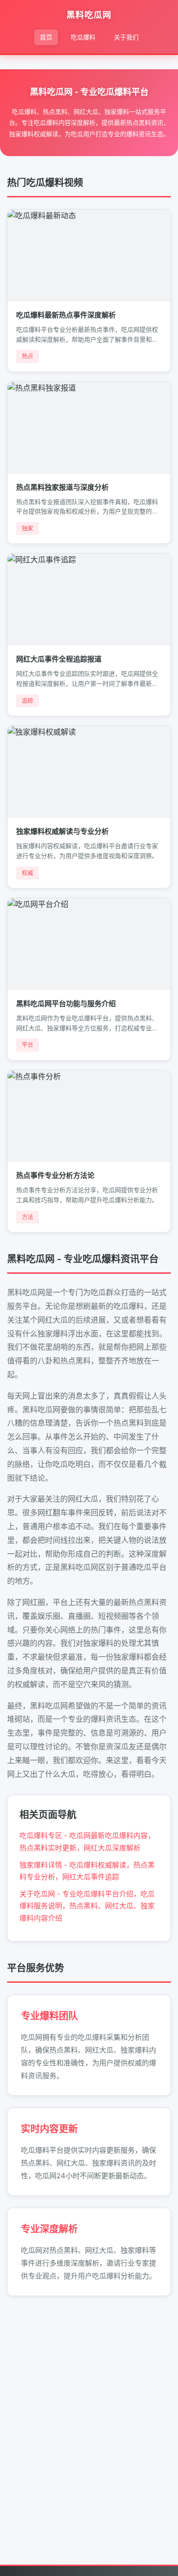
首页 (46, 37)
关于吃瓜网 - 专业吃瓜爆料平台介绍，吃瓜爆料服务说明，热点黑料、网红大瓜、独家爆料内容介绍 (87, 1906)
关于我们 (126, 37)
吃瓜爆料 (83, 37)
